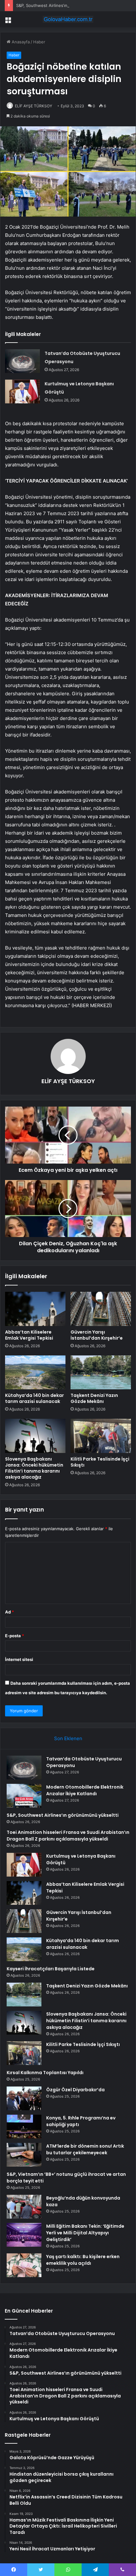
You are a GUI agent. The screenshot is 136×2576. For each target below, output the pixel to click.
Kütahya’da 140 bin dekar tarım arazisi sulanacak (34, 1398)
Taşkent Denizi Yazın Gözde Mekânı (94, 1398)
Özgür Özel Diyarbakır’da (75, 2090)
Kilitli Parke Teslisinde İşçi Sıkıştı (100, 1462)
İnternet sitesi (19, 1659)
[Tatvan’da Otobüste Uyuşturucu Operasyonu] (22, 361)
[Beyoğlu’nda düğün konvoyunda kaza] (24, 2207)
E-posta (15, 1636)
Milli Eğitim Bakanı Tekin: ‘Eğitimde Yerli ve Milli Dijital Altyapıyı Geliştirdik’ (85, 2233)
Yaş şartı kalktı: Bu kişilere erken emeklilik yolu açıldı (83, 2260)
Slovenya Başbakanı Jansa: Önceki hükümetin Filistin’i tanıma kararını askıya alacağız (34, 1468)
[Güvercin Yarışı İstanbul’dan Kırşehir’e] (101, 1309)
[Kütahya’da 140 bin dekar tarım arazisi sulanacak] (35, 1373)
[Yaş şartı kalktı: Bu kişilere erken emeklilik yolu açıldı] (24, 2265)
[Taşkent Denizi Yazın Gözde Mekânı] (101, 1373)
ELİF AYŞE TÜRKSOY (34, 106)
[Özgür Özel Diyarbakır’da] (24, 2098)
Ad (9, 1612)
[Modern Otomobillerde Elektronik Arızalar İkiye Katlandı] (24, 1796)
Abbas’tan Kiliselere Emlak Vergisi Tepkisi (29, 1335)
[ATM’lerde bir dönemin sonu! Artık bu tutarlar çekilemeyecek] (24, 2155)
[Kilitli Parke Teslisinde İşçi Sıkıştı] (101, 1436)
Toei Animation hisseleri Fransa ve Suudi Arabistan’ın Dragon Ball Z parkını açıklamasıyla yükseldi (68, 1836)
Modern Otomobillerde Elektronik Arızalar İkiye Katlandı (85, 1790)
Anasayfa (20, 42)
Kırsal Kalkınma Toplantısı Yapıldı (45, 2073)
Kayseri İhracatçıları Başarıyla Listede (51, 1969)
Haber (39, 42)
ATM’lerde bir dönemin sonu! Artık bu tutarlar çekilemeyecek (85, 2149)
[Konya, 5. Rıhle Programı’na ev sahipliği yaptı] (24, 2127)
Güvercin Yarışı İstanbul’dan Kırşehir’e (97, 1335)
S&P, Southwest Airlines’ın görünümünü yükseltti (64, 5)
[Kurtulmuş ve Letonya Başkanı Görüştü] (22, 391)
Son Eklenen (68, 1738)
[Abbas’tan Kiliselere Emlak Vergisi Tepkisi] (35, 1309)
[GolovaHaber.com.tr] (68, 19)
